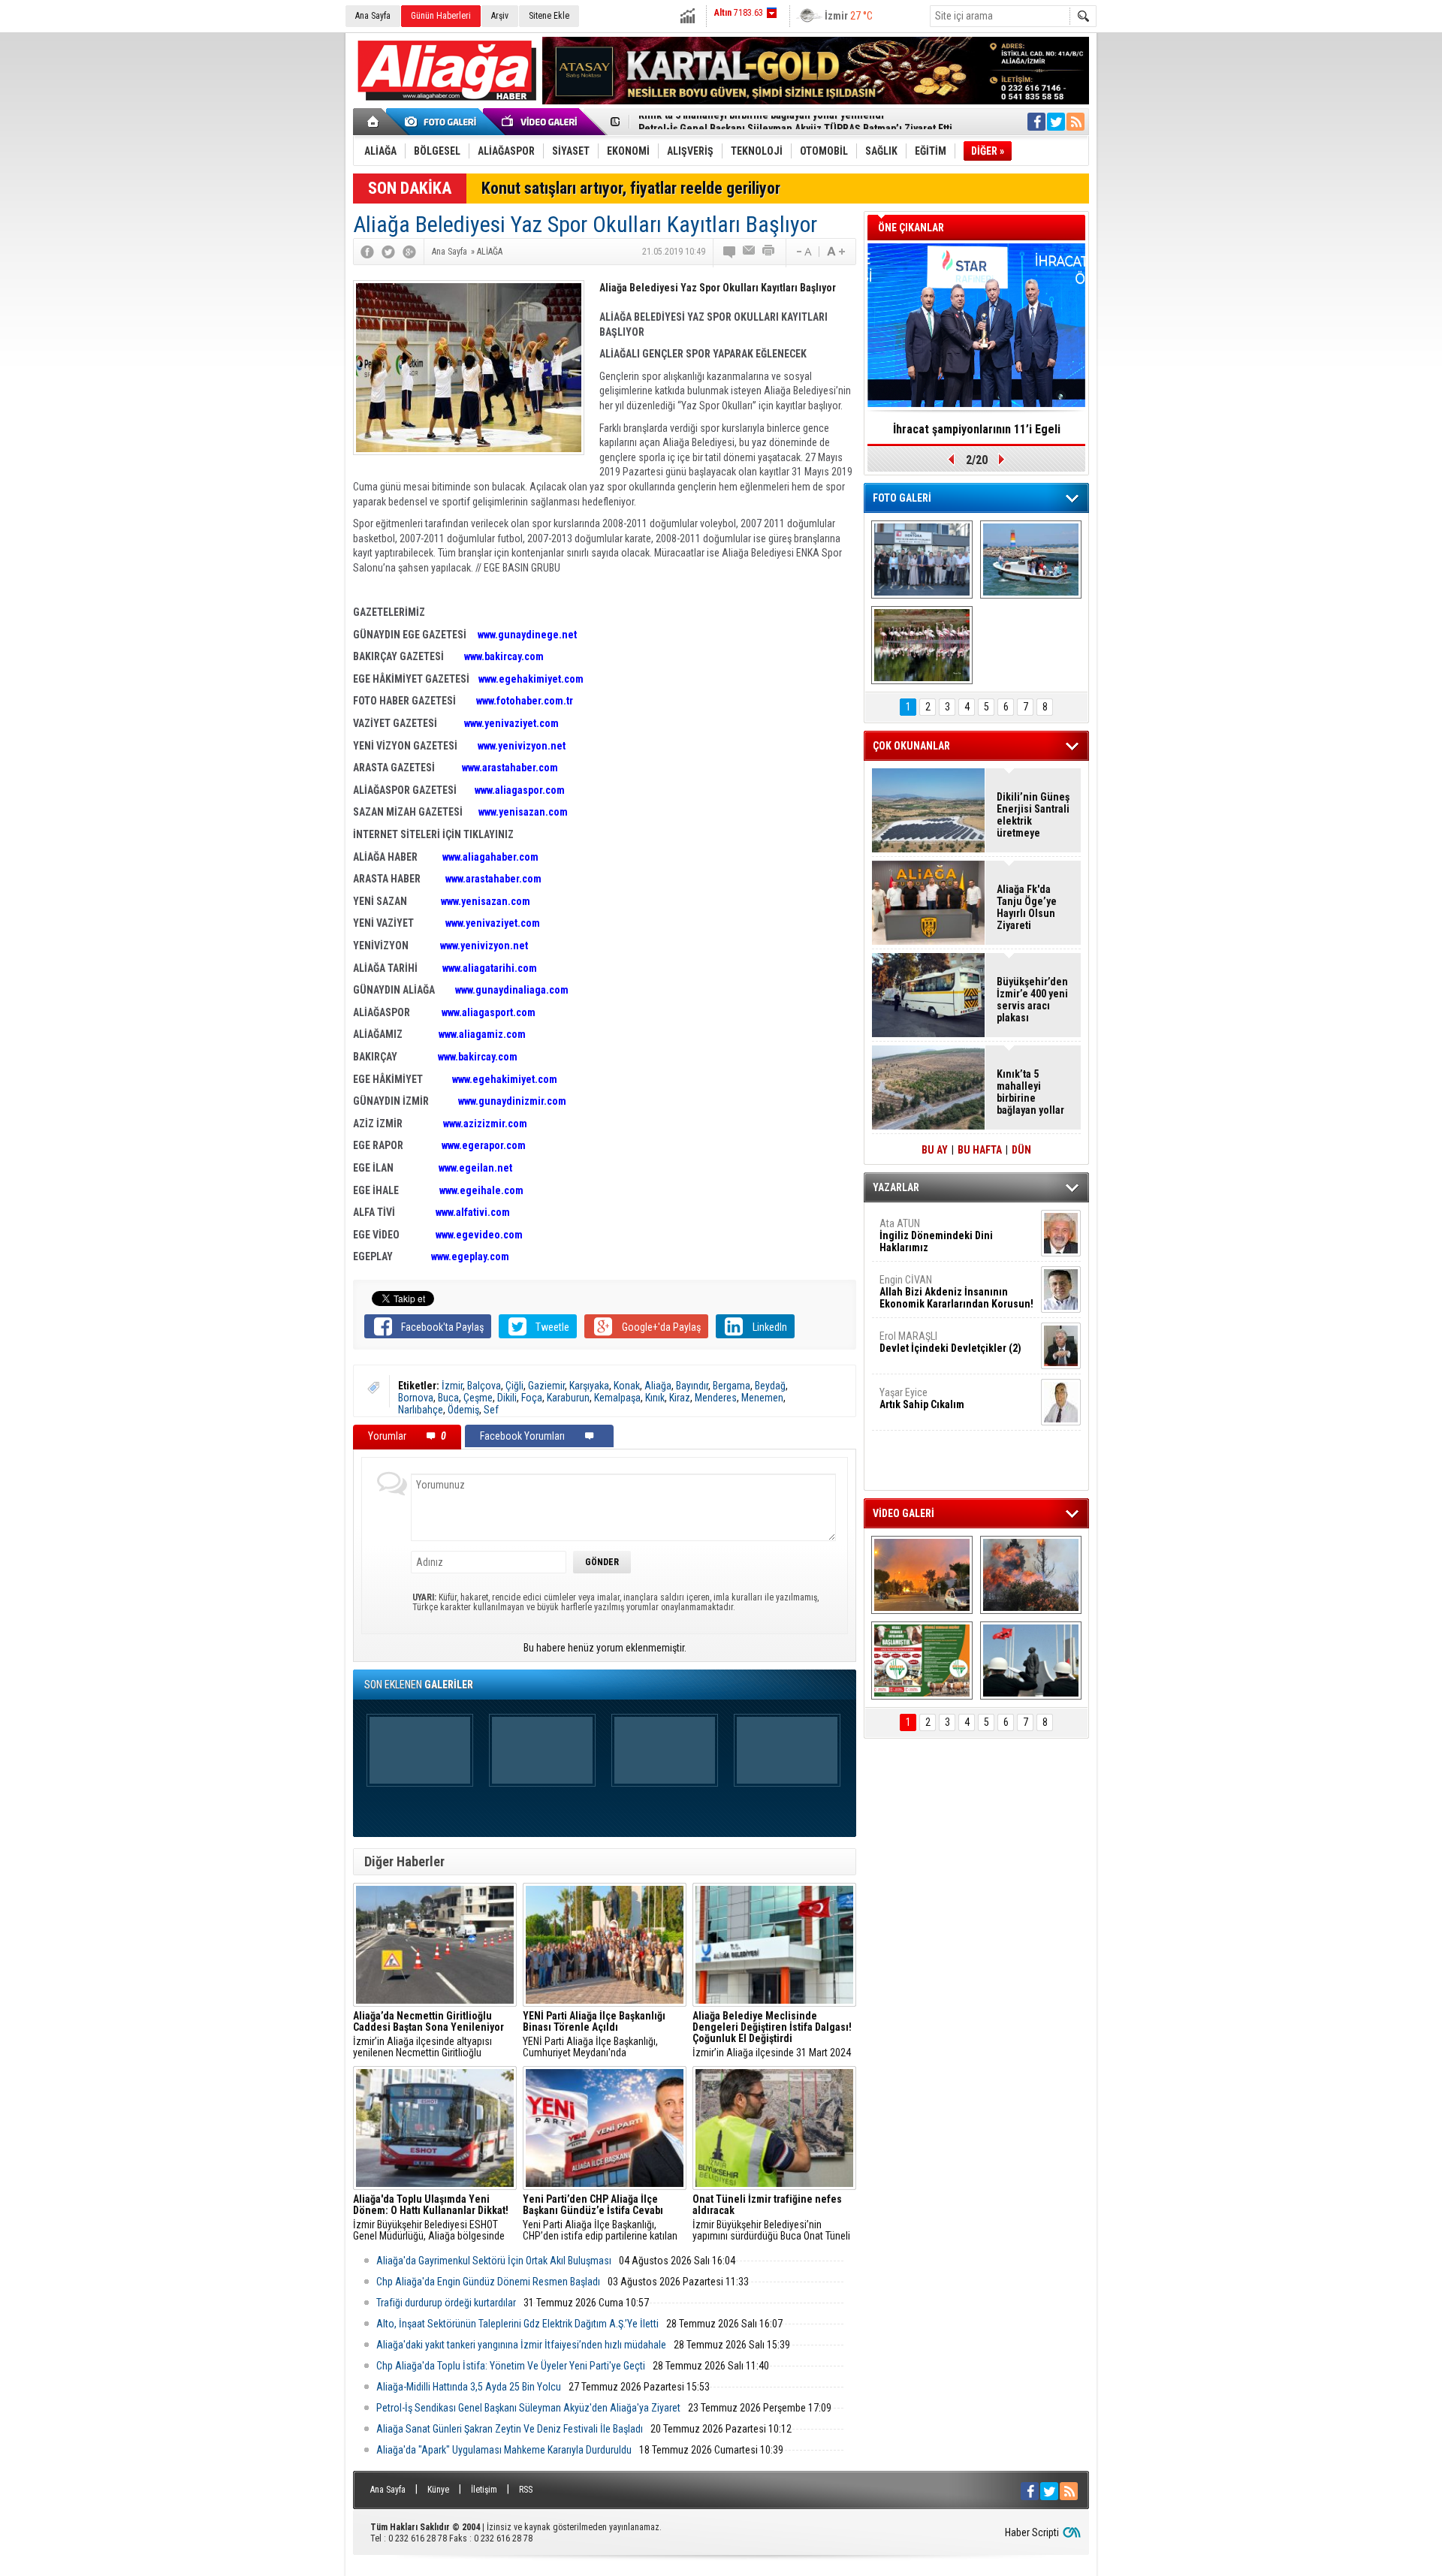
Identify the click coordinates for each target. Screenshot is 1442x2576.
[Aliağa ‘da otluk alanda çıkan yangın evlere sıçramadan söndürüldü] (922, 1575)
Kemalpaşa (617, 1398)
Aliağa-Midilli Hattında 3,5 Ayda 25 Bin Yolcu (469, 2387)
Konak (627, 1386)
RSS (526, 2490)
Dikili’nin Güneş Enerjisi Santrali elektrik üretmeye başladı (1033, 815)
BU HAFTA (980, 1150)
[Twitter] (388, 252)
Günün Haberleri (441, 16)
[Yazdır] (769, 252)
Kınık (655, 1398)
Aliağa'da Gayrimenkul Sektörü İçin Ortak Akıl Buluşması (494, 2261)
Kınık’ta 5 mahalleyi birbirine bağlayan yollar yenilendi (1030, 1092)
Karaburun (568, 1398)
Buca (448, 1398)
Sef (491, 1410)
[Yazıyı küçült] (803, 252)
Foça (532, 1398)
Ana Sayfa (373, 16)
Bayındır (692, 1386)
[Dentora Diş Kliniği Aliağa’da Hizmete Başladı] (922, 560)
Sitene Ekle (549, 16)
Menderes (716, 1398)
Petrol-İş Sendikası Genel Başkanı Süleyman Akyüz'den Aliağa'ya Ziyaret (528, 2408)
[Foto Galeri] (443, 122)
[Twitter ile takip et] (1056, 122)
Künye (438, 2490)
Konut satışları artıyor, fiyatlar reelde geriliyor (631, 188)
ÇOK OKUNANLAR (911, 746)
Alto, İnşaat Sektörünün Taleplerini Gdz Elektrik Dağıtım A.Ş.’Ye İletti (517, 2324)
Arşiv (500, 16)
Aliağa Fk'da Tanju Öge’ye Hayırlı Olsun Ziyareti (1027, 907)
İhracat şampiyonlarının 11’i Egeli (977, 429)
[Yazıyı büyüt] (836, 252)
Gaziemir (546, 1386)
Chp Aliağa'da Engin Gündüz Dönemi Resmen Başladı (488, 2282)
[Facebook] (367, 252)
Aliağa (658, 1386)
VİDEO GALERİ (904, 1513)
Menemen (762, 1398)
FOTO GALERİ (902, 498)
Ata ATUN (936, 1235)
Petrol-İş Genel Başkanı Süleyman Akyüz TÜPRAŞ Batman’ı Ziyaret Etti (795, 122)
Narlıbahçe (421, 1410)
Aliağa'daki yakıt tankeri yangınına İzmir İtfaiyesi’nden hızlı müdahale (521, 2345)
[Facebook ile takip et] (1036, 122)
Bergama (732, 1386)
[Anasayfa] (374, 122)
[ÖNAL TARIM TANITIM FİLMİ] (922, 1661)
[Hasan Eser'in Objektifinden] (922, 645)
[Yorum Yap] (730, 252)
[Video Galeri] (541, 122)
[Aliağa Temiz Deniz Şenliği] (1031, 560)
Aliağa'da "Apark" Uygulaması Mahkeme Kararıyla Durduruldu (504, 2450)
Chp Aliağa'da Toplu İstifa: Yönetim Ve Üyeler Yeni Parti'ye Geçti (511, 2366)
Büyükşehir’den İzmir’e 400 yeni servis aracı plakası (1032, 1000)
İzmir (452, 1386)
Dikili (507, 1398)
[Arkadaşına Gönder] (750, 252)
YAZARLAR (896, 1187)
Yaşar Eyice (922, 1398)
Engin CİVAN (956, 1292)
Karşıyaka (589, 1386)
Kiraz (680, 1398)
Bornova (416, 1398)
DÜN (1021, 1150)
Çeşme (478, 1398)
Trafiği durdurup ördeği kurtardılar (446, 2303)
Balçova (484, 1386)
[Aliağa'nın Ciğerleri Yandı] (1031, 1575)
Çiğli (514, 1386)
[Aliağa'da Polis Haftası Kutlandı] (1031, 1661)
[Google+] (409, 252)
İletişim (484, 2490)
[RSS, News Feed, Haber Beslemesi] (1075, 122)
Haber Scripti (1032, 2532)
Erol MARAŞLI (950, 1342)
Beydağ (770, 1386)
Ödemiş (463, 1410)
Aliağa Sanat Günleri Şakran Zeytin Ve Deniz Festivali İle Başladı (510, 2429)
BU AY (935, 1150)
